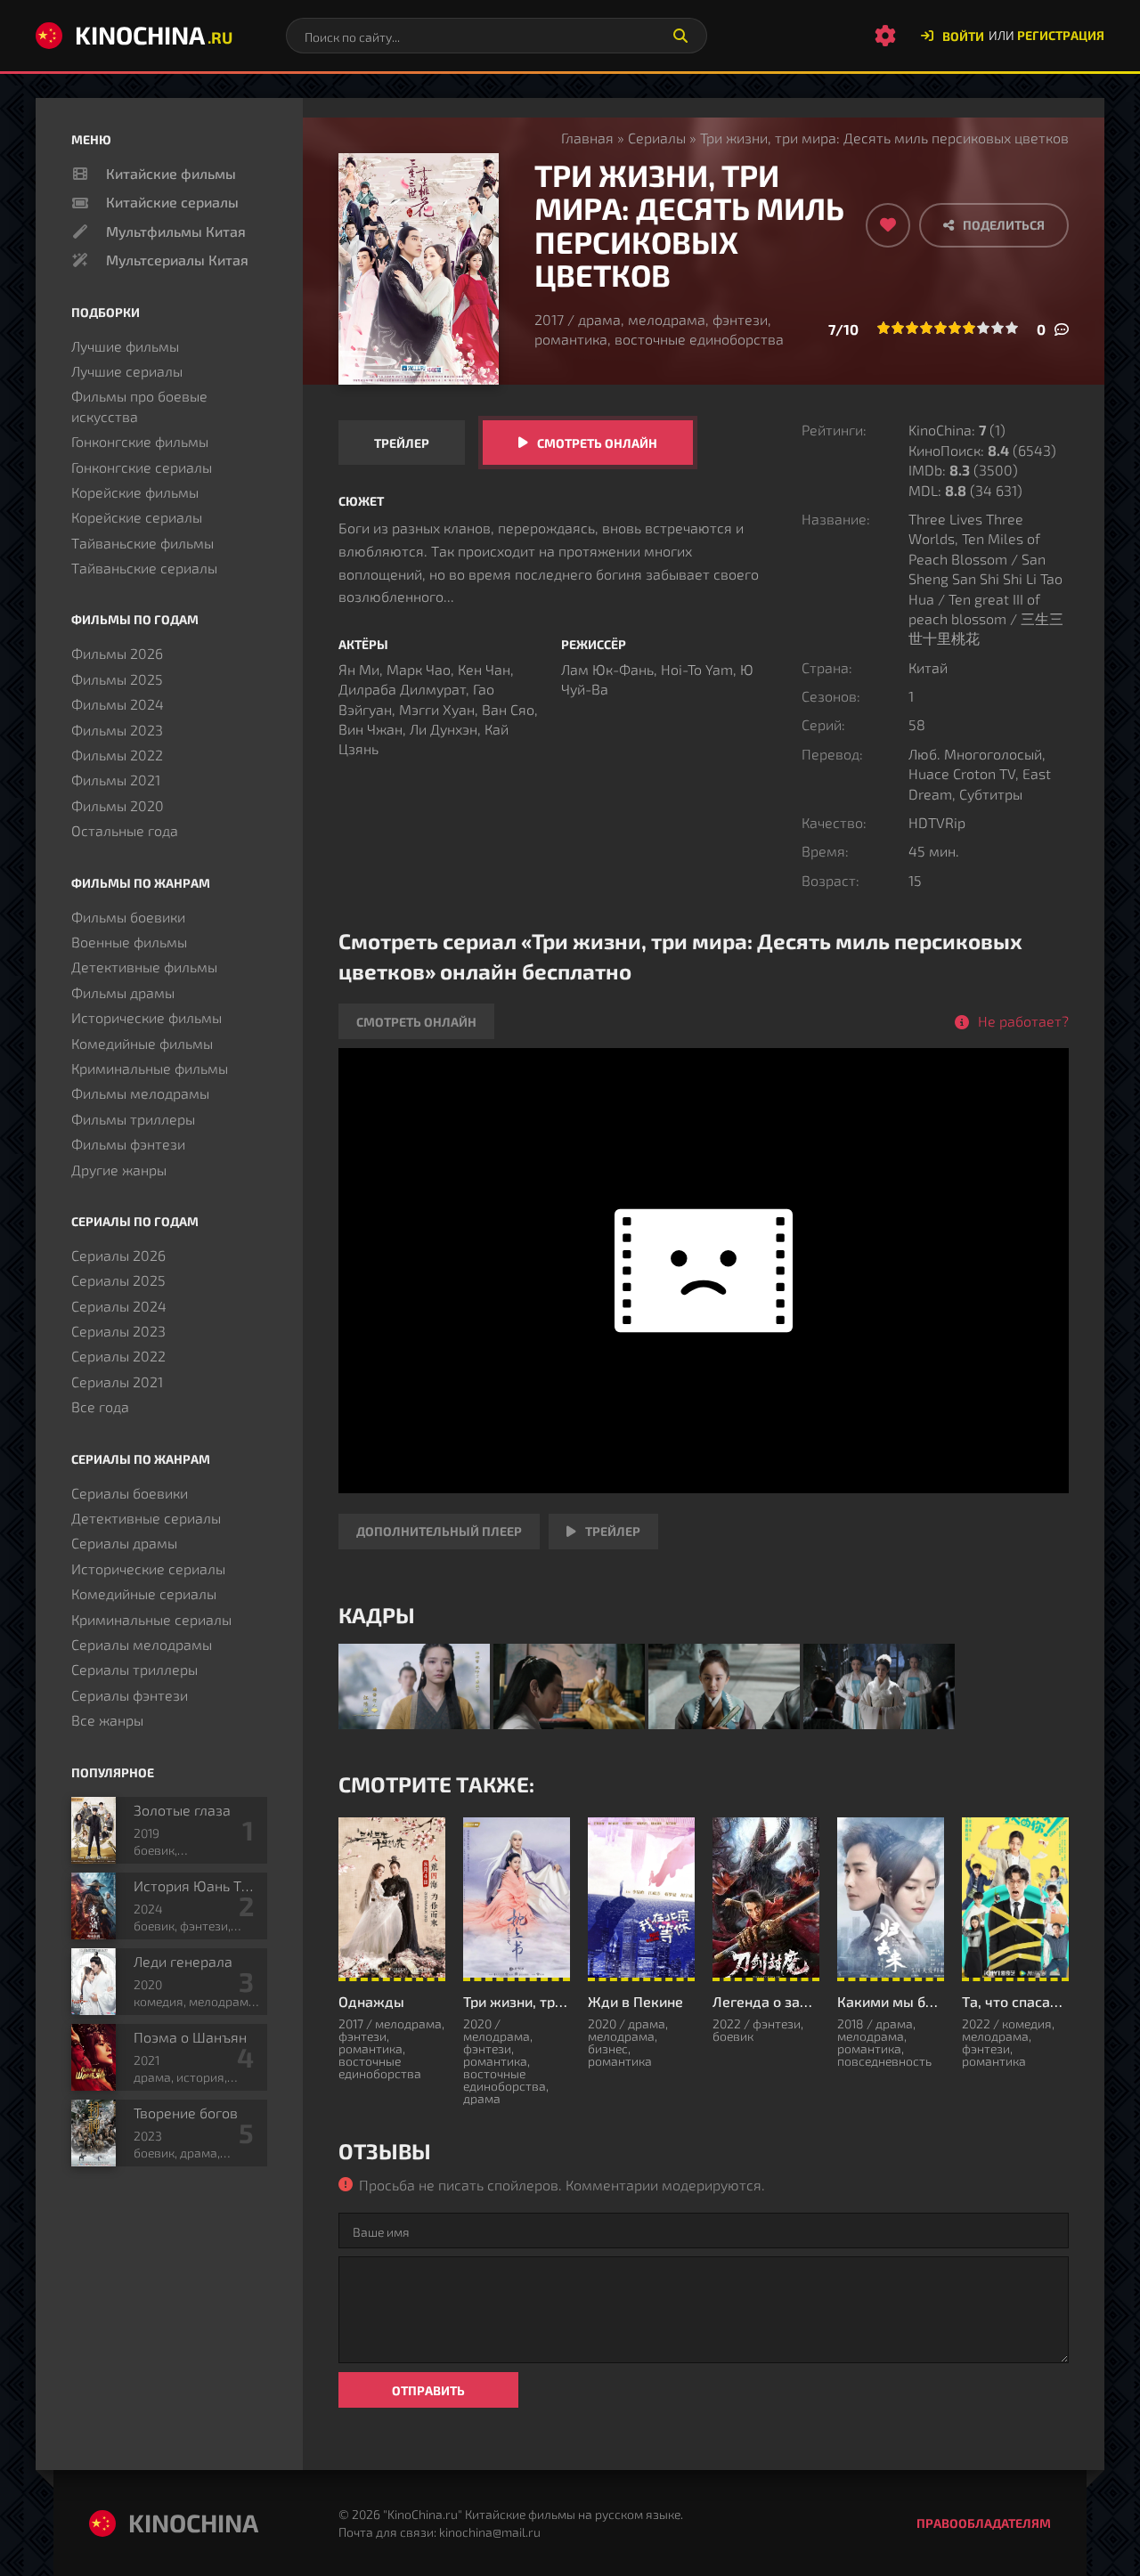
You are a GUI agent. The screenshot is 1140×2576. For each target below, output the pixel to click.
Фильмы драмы (123, 992)
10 (1012, 328)
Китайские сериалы (172, 202)
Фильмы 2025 (117, 679)
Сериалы (657, 138)
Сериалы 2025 (118, 1280)
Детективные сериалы (146, 1518)
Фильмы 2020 (118, 805)
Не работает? (1023, 1021)
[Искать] (680, 36)
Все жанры (107, 1720)
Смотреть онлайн (597, 443)
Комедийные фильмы (142, 1043)
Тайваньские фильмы (142, 543)
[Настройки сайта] (885, 36)
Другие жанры (119, 1170)
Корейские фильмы (135, 492)
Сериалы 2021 (117, 1381)
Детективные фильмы (144, 967)
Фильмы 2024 (118, 704)
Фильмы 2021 (116, 780)
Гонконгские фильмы (140, 441)
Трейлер (402, 443)
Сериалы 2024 (119, 1306)
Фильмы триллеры (133, 1119)
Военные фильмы (129, 942)
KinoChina (154, 35)
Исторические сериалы (148, 1568)
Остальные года (125, 830)
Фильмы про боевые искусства (139, 406)
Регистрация (1061, 35)
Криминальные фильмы (150, 1068)
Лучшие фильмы (125, 346)
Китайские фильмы (171, 173)
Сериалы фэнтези (130, 1695)
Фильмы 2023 (117, 730)
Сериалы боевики (130, 1493)
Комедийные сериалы (144, 1593)
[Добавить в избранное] (888, 225)
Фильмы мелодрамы (140, 1093)
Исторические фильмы (147, 1017)
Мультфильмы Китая (176, 231)
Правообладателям (984, 2523)
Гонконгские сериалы (142, 467)
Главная (587, 138)
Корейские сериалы (137, 517)
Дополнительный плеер (439, 1531)
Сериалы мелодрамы (142, 1644)
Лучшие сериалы (127, 371)
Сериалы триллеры (134, 1669)
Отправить (428, 2390)
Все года (100, 1406)
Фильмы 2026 (117, 653)
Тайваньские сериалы (144, 568)
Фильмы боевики (128, 917)
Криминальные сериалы (151, 1619)
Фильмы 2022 (117, 755)
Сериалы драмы (124, 1543)
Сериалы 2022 (118, 1356)
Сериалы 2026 (118, 1255)
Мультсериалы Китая (177, 260)
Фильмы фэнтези (128, 1144)
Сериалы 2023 (118, 1331)
